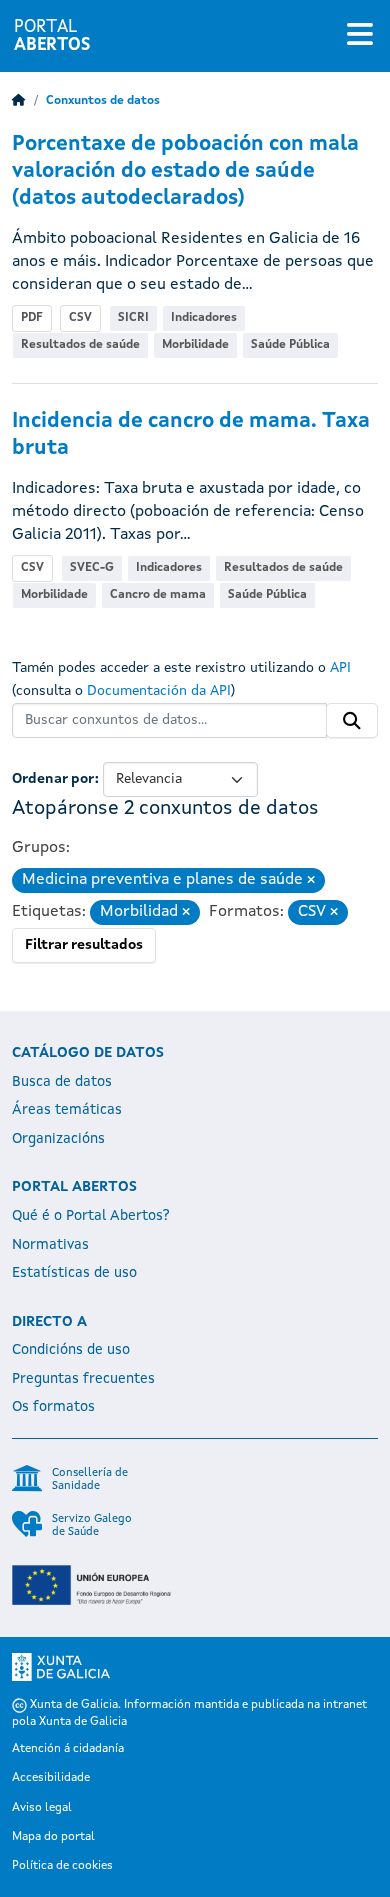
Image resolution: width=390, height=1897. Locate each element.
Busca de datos (62, 1082)
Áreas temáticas (67, 1110)
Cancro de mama (158, 595)
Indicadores (204, 318)
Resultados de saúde (80, 345)
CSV (80, 318)
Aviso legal (42, 1808)
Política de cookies (62, 1866)
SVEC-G (92, 568)
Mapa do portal (53, 1837)
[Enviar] (352, 721)
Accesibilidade (51, 1778)
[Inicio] (19, 101)
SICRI (133, 318)
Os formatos (53, 1407)
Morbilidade (195, 345)
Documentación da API (159, 691)
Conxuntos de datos (103, 101)
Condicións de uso (71, 1350)
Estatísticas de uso (74, 1273)
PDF (32, 318)
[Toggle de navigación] (360, 36)
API (340, 668)
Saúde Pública (290, 345)
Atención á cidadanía (68, 1749)
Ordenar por (53, 779)
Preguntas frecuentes (83, 1379)
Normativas (50, 1245)
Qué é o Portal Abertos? (91, 1216)
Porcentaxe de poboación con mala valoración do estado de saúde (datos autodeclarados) (185, 171)
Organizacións (58, 1139)
